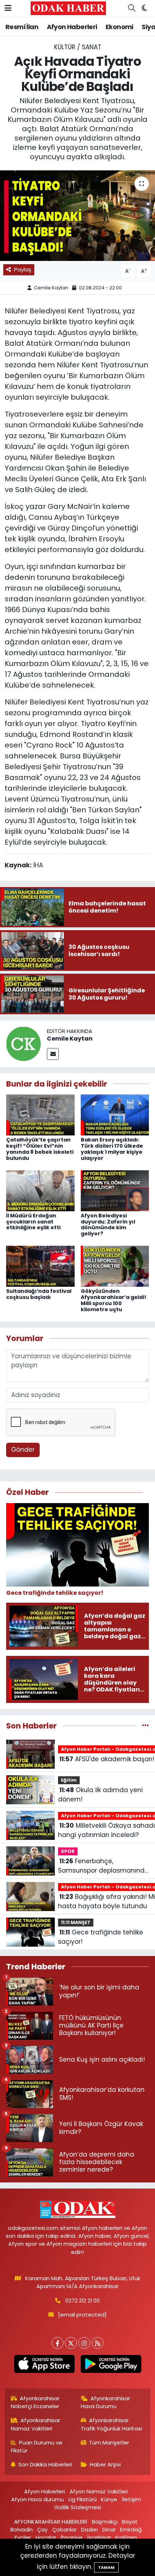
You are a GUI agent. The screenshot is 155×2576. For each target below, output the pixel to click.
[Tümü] (145, 1726)
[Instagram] (84, 2343)
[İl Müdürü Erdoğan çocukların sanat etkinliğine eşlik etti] (40, 1190)
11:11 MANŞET (76, 1922)
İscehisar (99, 2537)
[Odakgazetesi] (68, 8)
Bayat (130, 2522)
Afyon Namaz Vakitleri (99, 2491)
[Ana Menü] (8, 8)
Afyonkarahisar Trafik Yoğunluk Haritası (111, 2424)
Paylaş (23, 269)
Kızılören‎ (126, 2537)
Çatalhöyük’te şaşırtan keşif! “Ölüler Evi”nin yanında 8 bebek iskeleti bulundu (40, 1149)
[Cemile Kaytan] (23, 1043)
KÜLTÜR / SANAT (78, 47)
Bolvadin (22, 2529)
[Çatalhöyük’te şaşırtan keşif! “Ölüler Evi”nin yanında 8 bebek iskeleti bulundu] (40, 1115)
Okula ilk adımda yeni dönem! (100, 1795)
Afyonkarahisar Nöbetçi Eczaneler (35, 2402)
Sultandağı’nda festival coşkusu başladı (39, 1294)
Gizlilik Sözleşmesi (77, 2507)
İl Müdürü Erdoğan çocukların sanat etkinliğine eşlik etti (33, 1222)
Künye (109, 2499)
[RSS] (98, 2343)
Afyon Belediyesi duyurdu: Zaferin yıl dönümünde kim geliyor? (108, 1225)
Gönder (23, 1450)
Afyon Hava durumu (37, 2499)
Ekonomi (119, 27)
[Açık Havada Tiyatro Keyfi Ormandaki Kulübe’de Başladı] (77, 216)
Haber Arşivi (105, 2464)
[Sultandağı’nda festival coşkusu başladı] (40, 1266)
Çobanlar (65, 2529)
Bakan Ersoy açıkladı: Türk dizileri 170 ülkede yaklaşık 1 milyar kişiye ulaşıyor (112, 1149)
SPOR (68, 1851)
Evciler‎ (23, 2537)
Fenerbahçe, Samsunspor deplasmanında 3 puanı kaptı (103, 1866)
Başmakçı (105, 2522)
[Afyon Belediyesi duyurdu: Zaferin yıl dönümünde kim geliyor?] (115, 1190)
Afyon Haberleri (72, 27)
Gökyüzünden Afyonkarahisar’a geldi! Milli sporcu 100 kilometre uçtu (114, 1300)
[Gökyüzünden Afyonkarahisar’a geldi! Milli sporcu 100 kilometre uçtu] (115, 1266)
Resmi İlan (22, 27)
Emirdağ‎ (131, 2529)
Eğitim (69, 1780)
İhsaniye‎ (72, 2537)
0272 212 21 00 (83, 2301)
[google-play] (111, 2365)
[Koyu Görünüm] (144, 8)
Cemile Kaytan (51, 288)
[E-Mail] (53, 1054)
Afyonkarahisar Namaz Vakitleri (36, 2424)
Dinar (109, 2529)
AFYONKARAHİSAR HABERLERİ (51, 2522)
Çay (42, 2529)
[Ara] (132, 8)
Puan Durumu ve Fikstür (37, 2446)
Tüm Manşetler (109, 2442)
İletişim (131, 2499)
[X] (71, 2343)
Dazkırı (89, 2529)
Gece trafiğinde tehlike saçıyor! (101, 1937)
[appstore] (44, 2365)
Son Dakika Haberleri (45, 2464)
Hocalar (46, 2537)
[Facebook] (57, 2343)
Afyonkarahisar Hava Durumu (106, 2402)
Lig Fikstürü (83, 2499)
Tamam (106, 2567)
